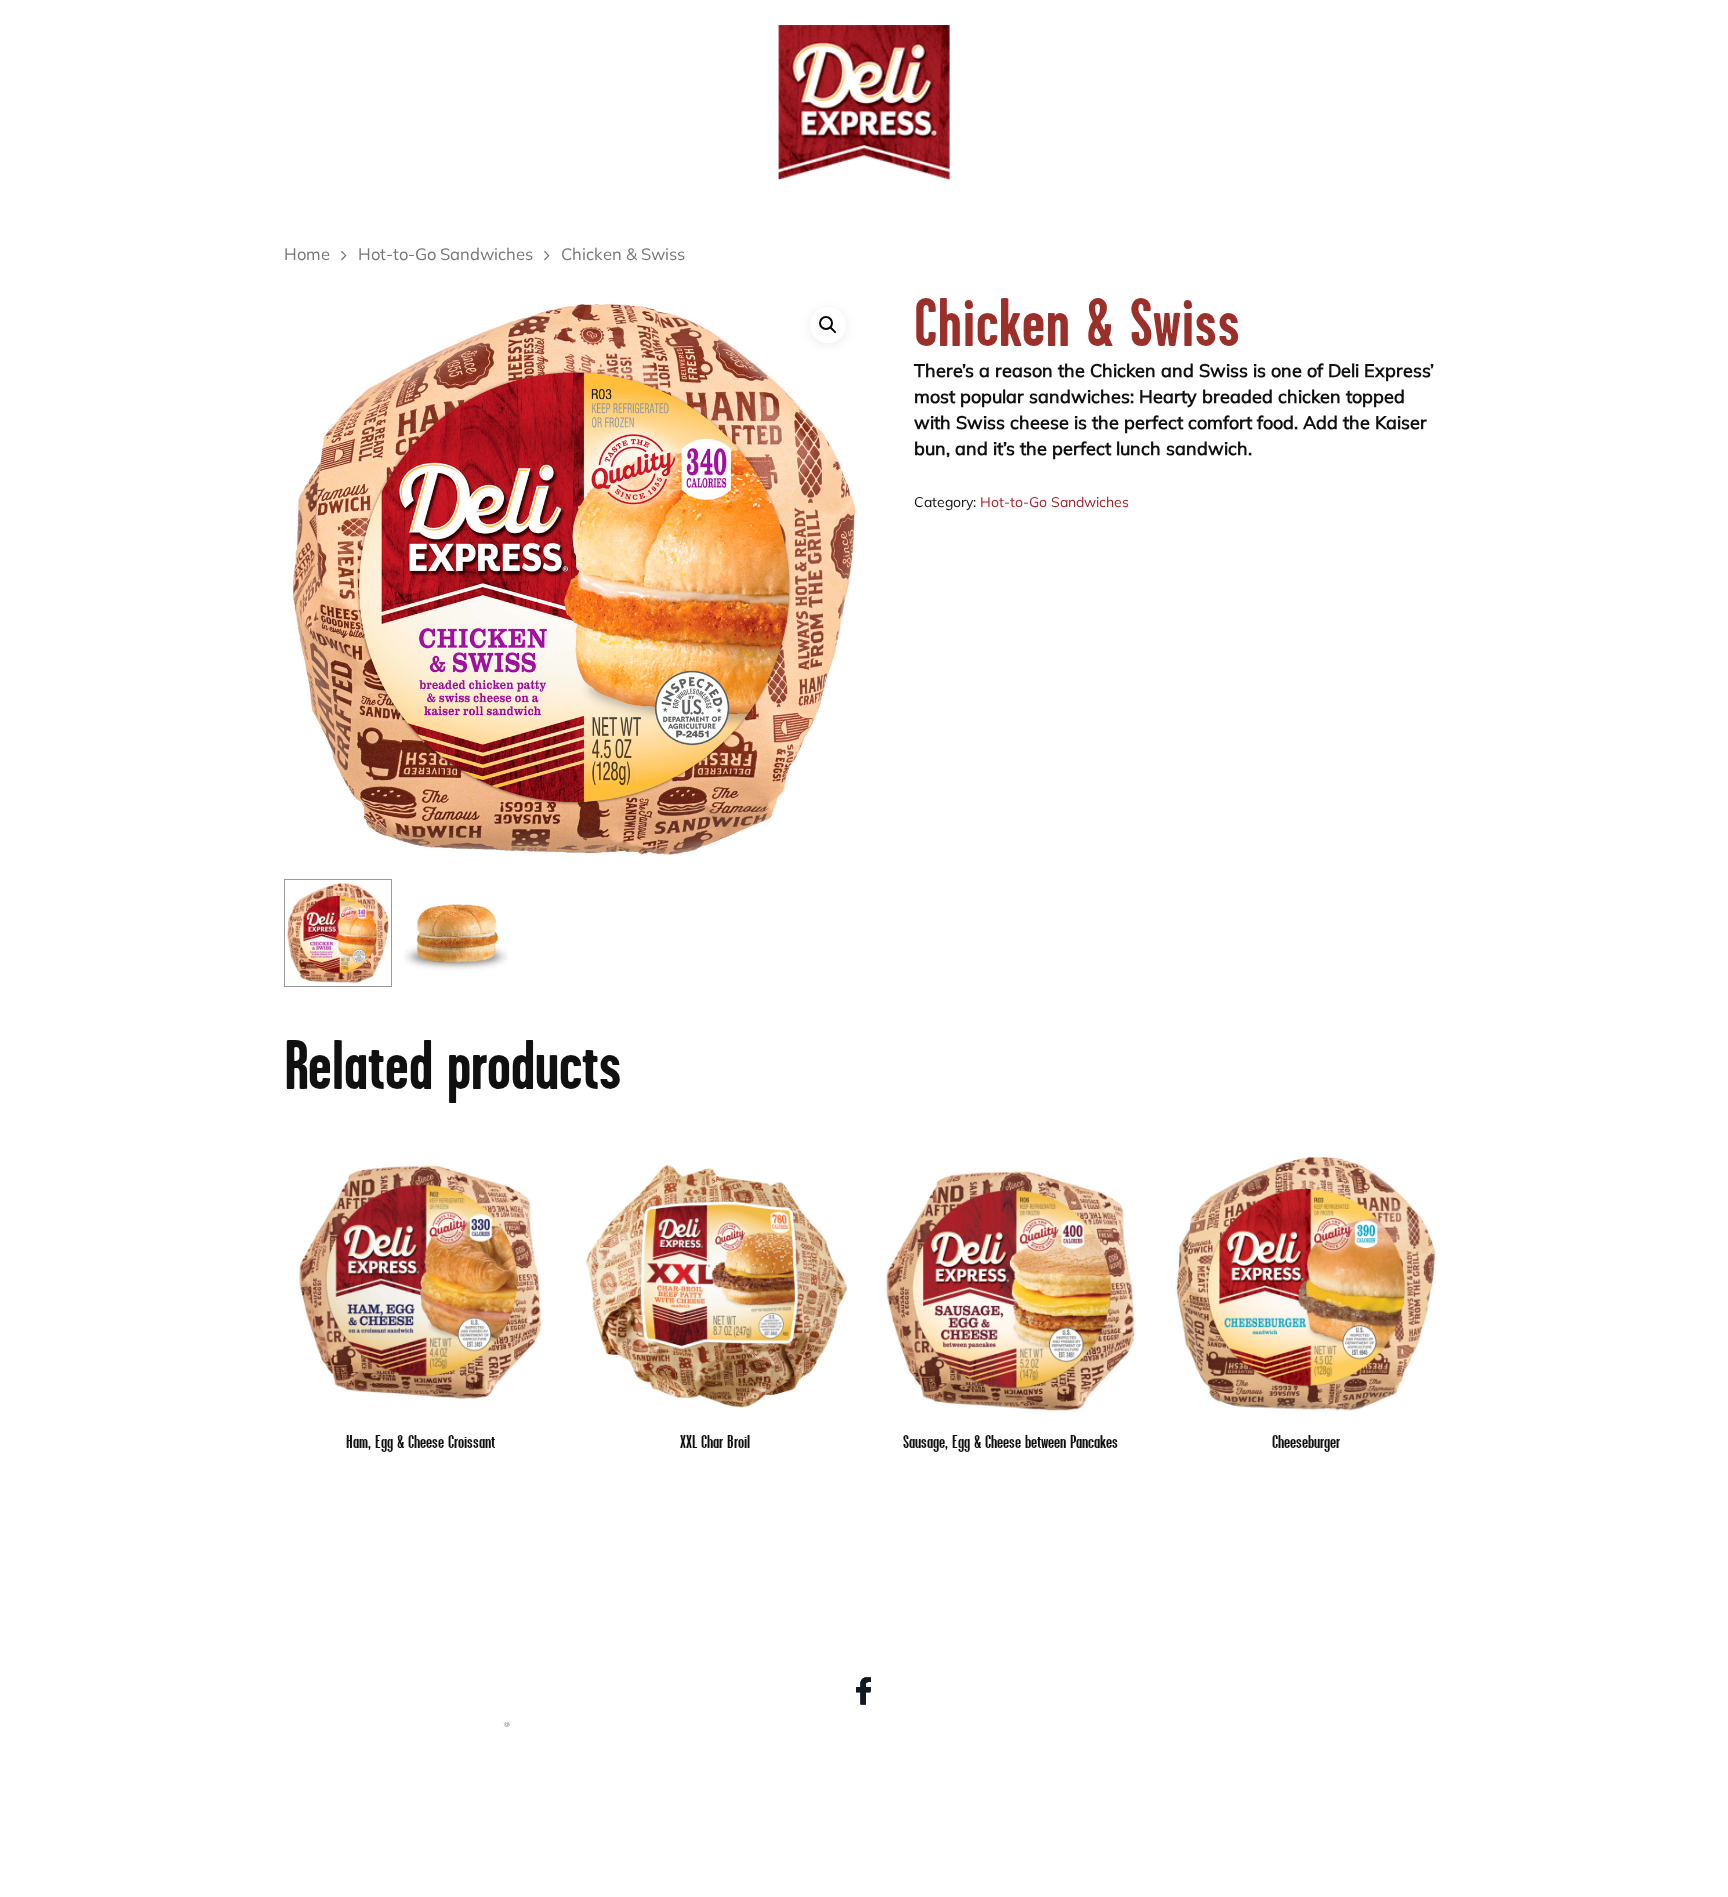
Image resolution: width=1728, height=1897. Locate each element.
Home (307, 256)
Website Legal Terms (863, 1775)
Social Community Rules (863, 1829)
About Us (662, 60)
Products (456, 60)
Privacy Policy (864, 1802)
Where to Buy (1317, 60)
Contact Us (1077, 60)
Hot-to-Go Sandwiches (445, 256)
